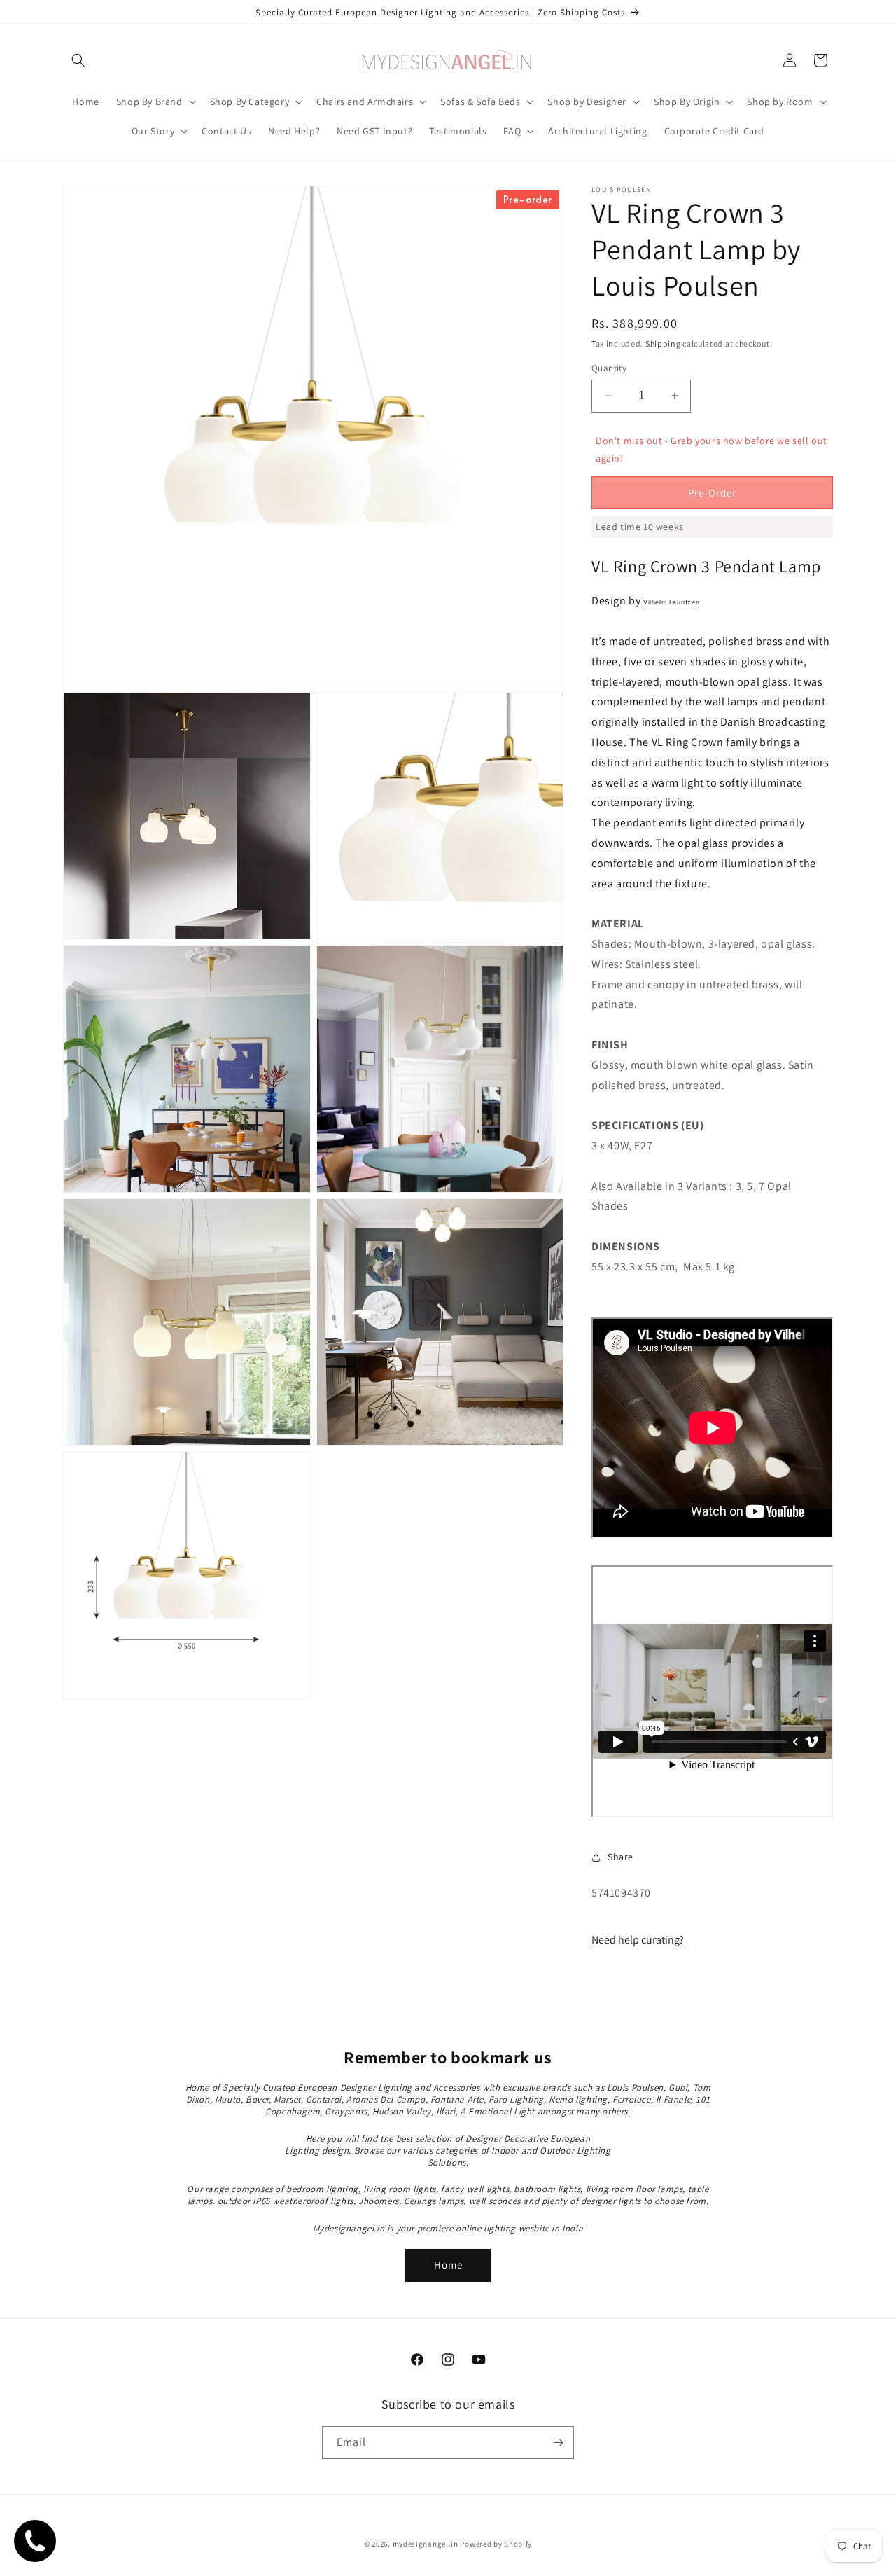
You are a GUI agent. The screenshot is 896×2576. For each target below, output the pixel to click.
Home (448, 2265)
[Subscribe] (558, 2443)
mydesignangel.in (426, 2544)
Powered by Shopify (496, 2544)
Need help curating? (638, 1940)
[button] (78, 60)
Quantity (609, 368)
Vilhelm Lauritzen (671, 602)
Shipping (663, 344)
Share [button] (621, 1857)
